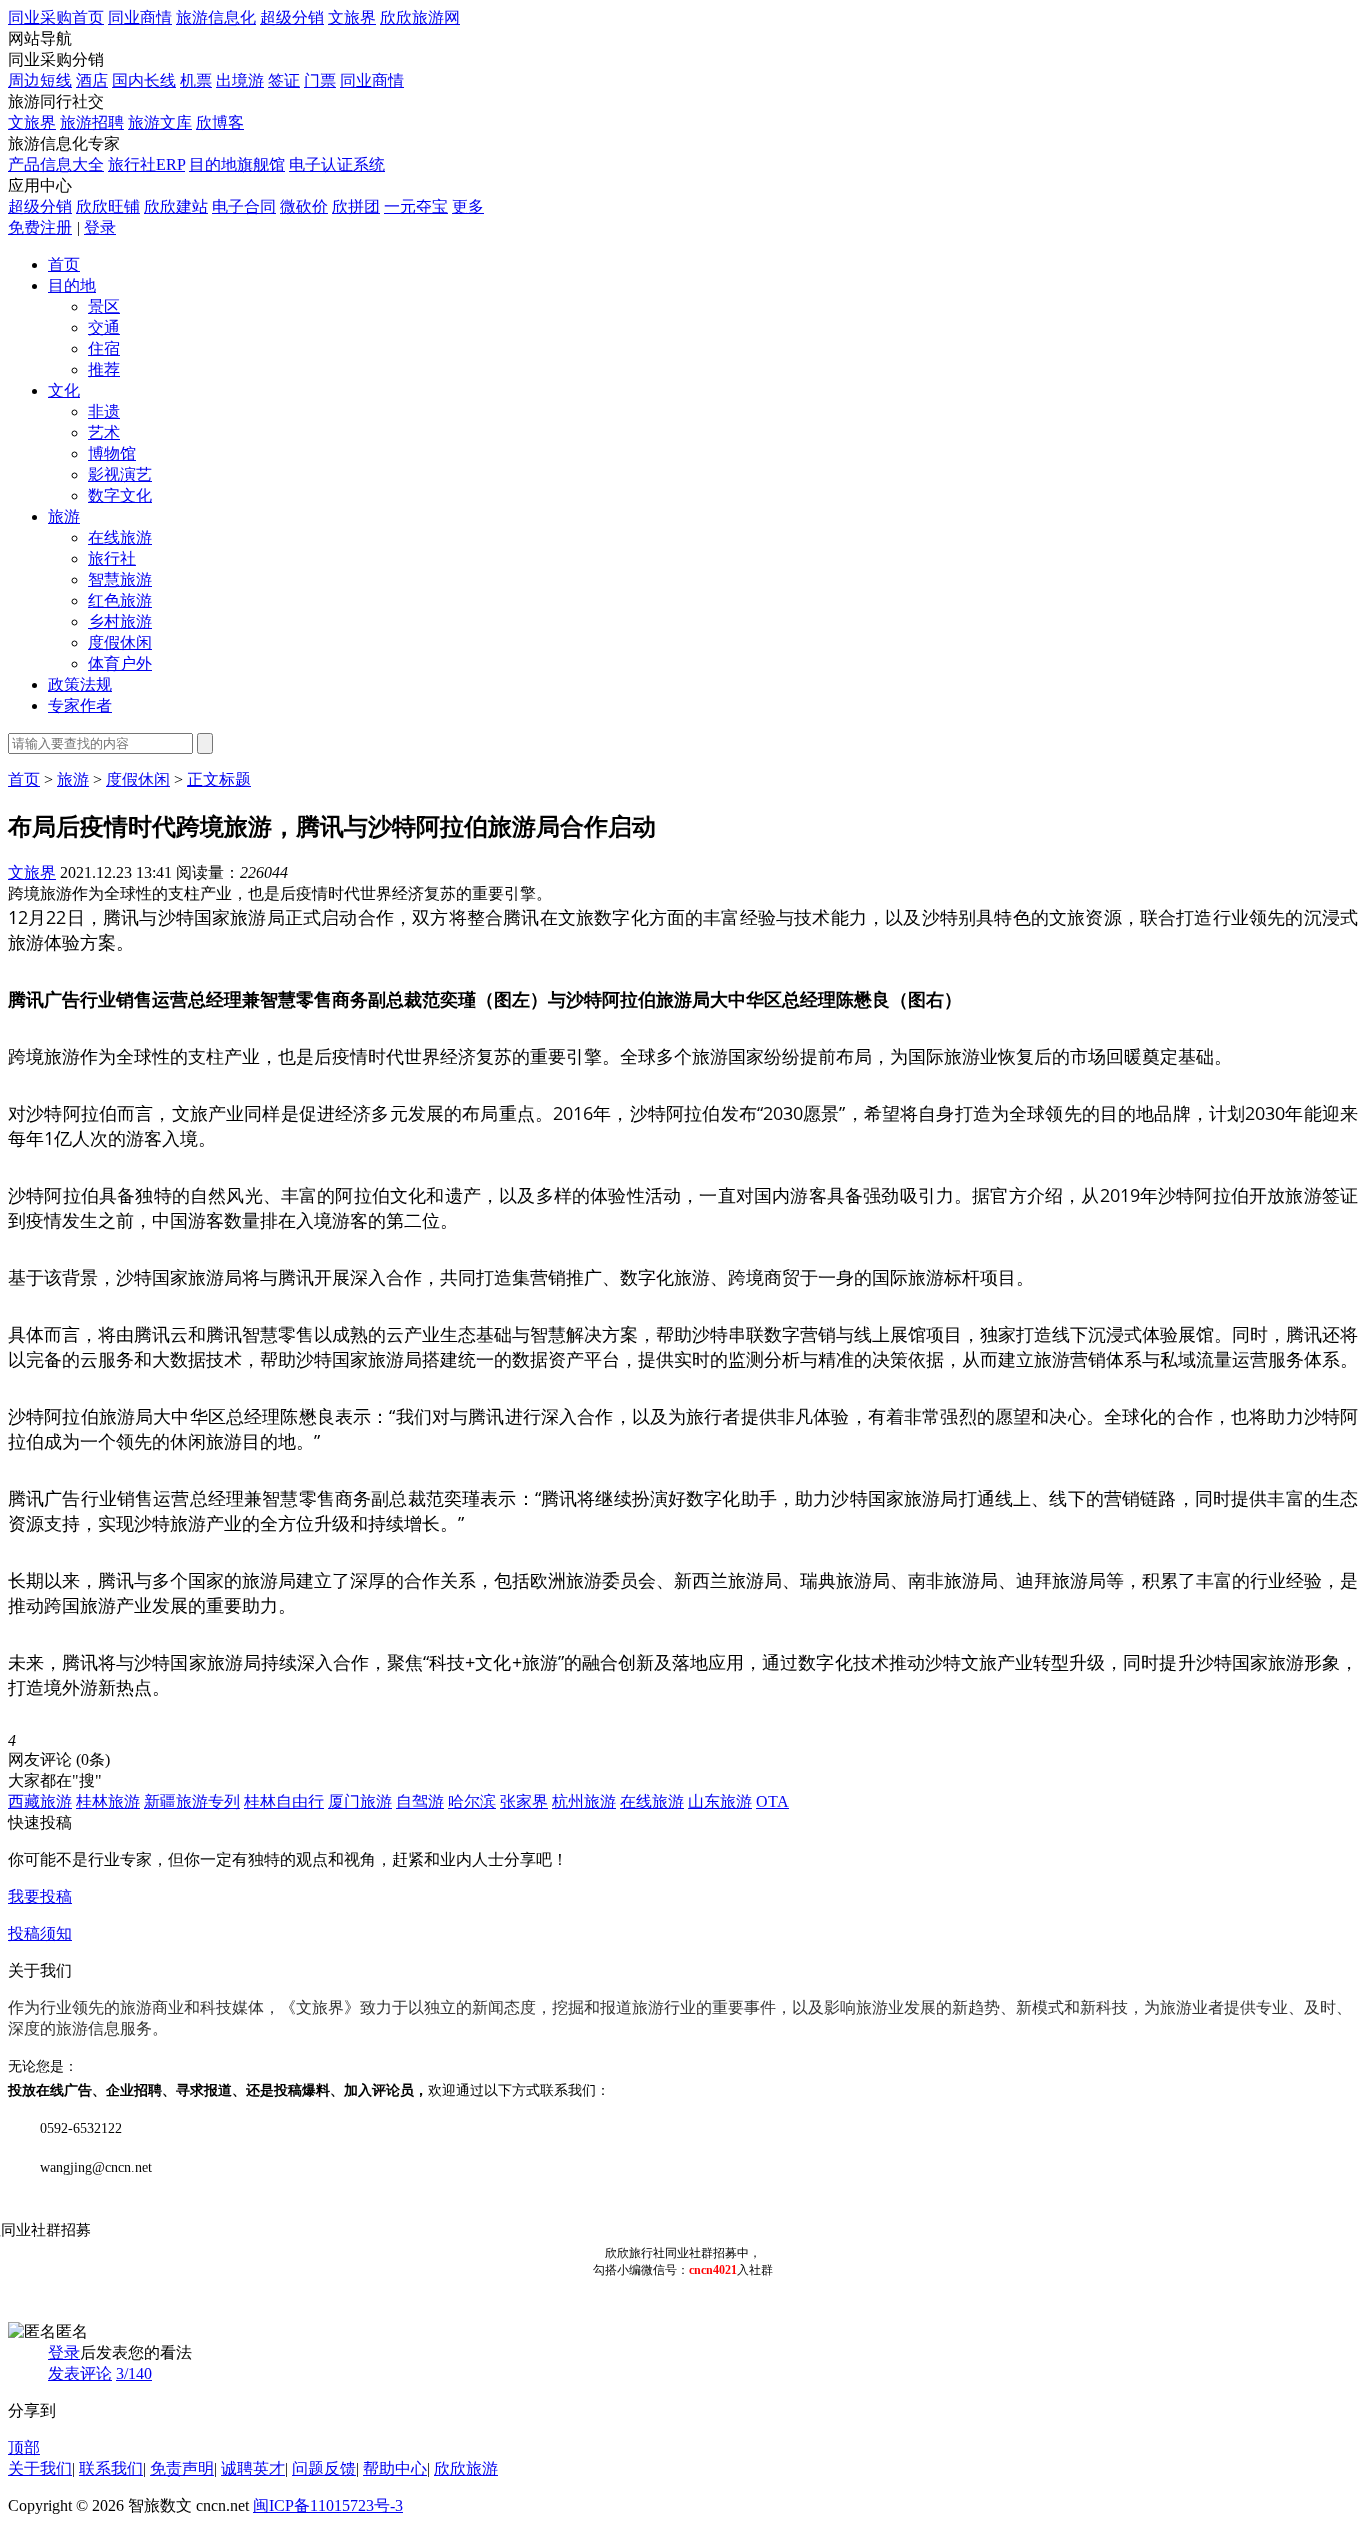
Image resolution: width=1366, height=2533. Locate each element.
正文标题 (219, 779)
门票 (320, 80)
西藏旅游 (40, 1801)
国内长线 (144, 80)
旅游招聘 (92, 122)
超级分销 (292, 17)
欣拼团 (356, 206)
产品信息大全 (56, 164)
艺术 (104, 432)
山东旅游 (720, 1801)
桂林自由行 (284, 1801)
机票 (196, 80)
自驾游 (420, 1801)
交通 (104, 327)
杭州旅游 (584, 1801)
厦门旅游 (360, 1801)
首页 (64, 264)
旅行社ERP (146, 164)
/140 (134, 2373)
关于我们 (40, 2468)
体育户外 (120, 663)
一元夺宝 (416, 206)
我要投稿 (40, 1896)
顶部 (24, 2447)
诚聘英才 (253, 2468)
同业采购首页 (56, 17)
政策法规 (80, 684)
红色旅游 (120, 600)
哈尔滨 (472, 1801)
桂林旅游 (108, 1801)
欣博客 (220, 122)
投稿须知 (40, 1933)
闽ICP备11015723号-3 (328, 2505)
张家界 (524, 1801)
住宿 (104, 348)
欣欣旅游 (466, 2468)
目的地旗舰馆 (237, 164)
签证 (284, 80)
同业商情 (140, 17)
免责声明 (182, 2468)
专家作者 (80, 705)
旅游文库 (160, 122)
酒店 (92, 80)
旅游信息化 (216, 17)
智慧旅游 (120, 579)
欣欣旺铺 (108, 206)
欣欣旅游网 (420, 17)
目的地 (72, 285)
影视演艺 (120, 474)
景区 (104, 306)
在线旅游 (120, 537)
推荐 (104, 369)
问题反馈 (324, 2468)
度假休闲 (120, 642)
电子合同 (244, 206)
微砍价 (304, 206)
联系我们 (111, 2468)
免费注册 (40, 227)
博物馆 (112, 453)
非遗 (104, 411)
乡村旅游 (120, 621)
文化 (64, 390)
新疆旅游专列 (192, 1801)
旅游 (64, 516)
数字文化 (120, 495)
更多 (468, 206)
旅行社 (112, 558)
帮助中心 (395, 2468)
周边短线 (40, 80)
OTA (772, 1801)
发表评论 (80, 2373)
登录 (100, 227)
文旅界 (352, 17)
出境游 (240, 80)
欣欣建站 (176, 206)
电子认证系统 (337, 164)
